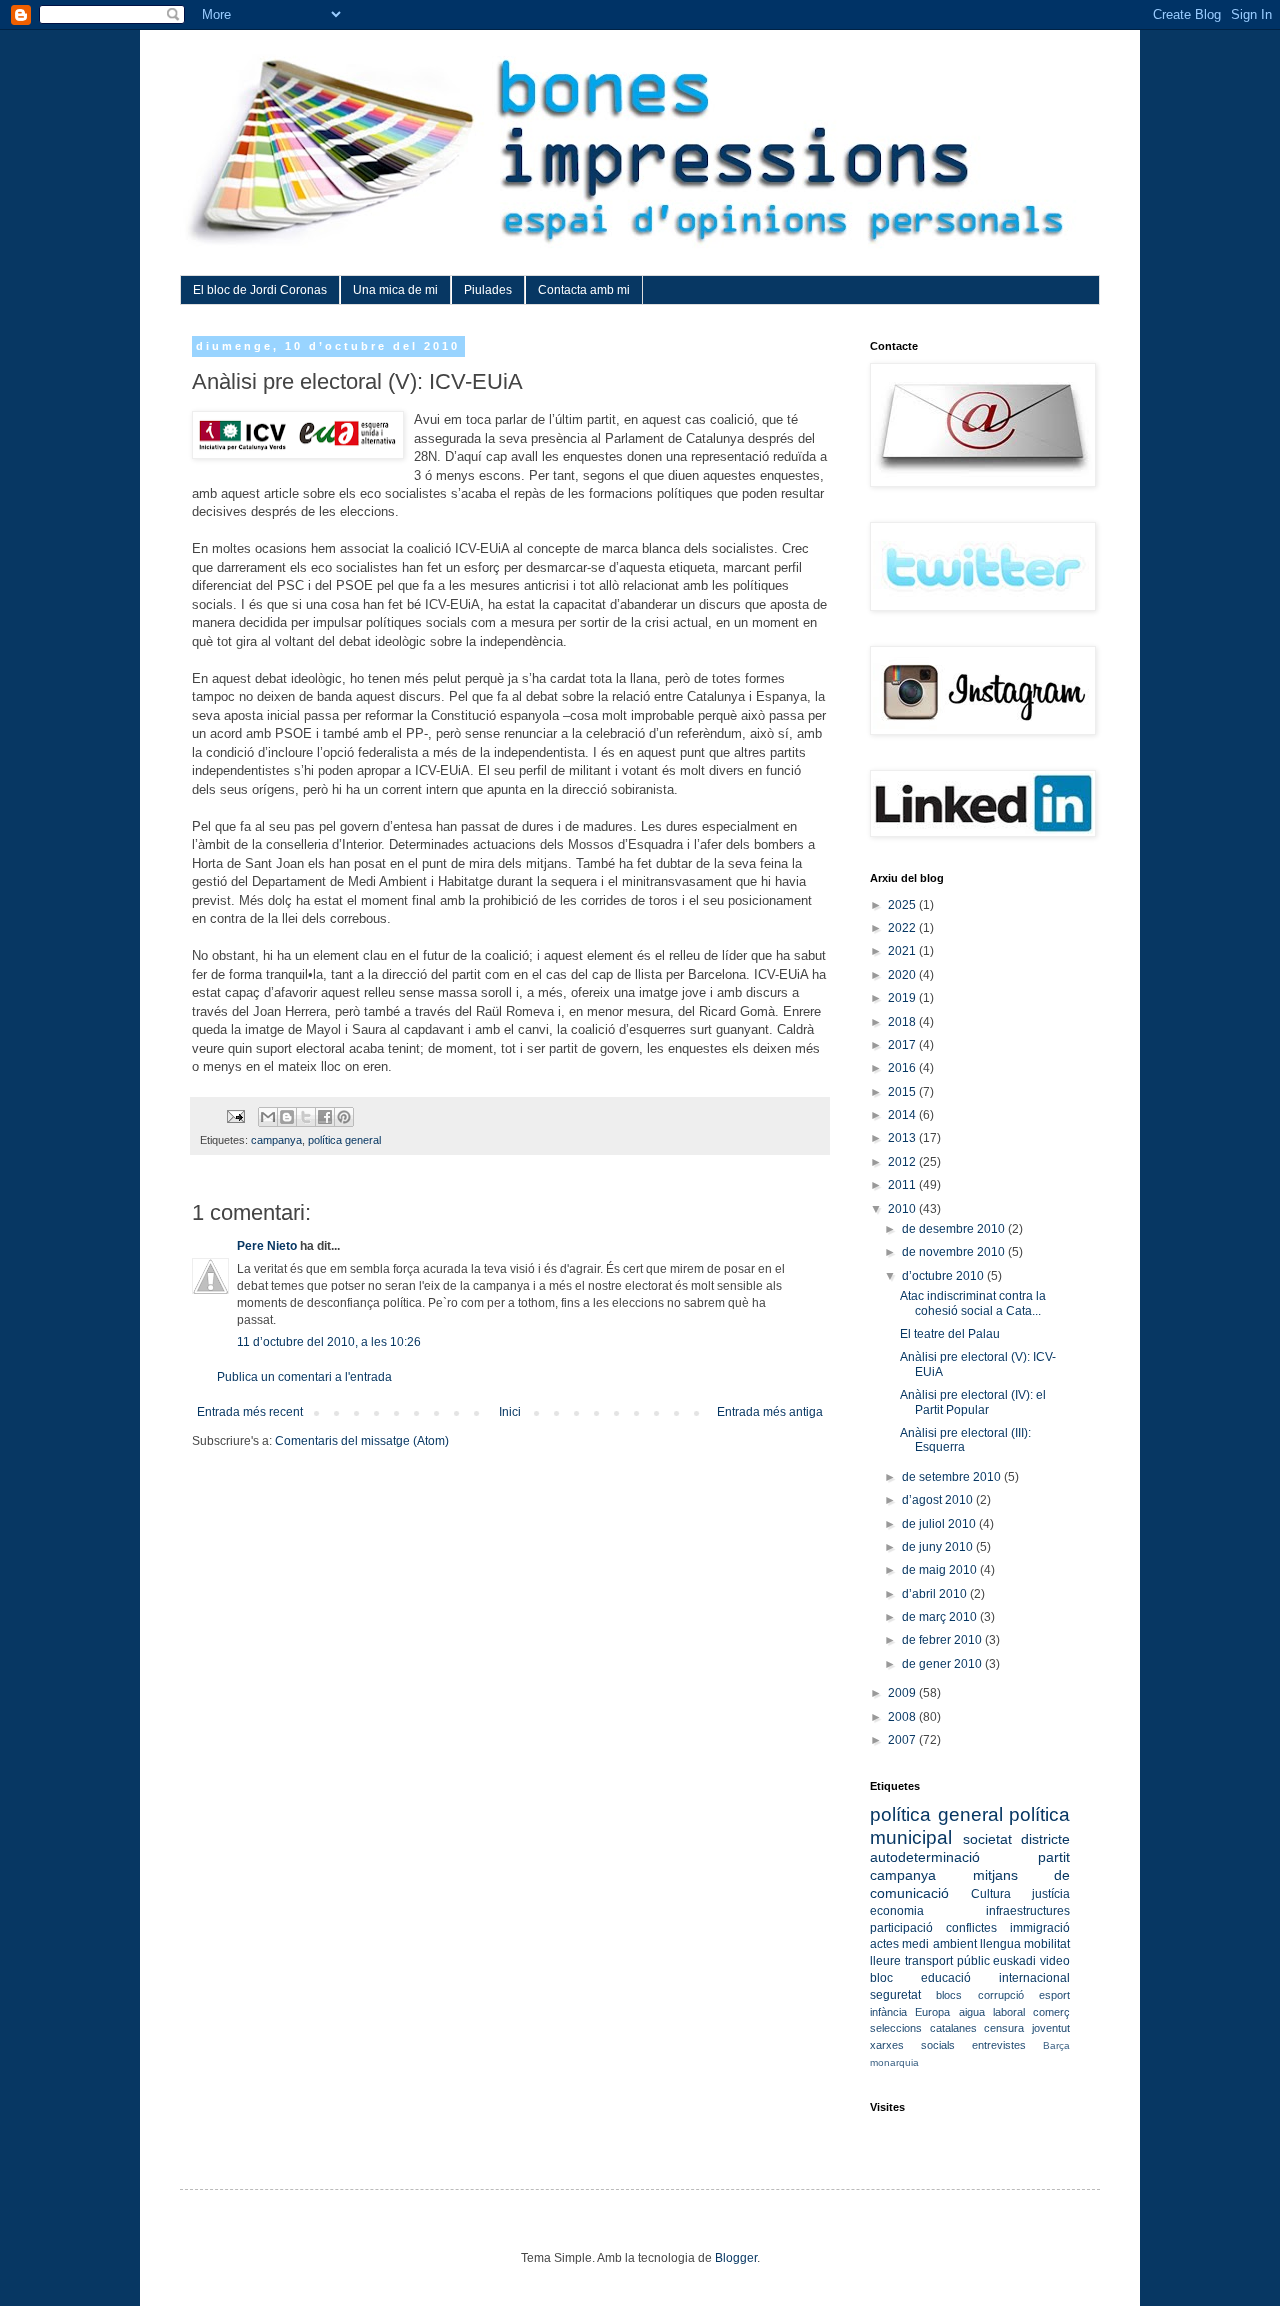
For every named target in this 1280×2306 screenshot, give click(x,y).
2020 (903, 975)
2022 (903, 928)
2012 (903, 1162)
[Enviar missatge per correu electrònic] (235, 1116)
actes (884, 1944)
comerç (1051, 2012)
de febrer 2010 (943, 1640)
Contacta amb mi (584, 290)
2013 (903, 1138)
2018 (903, 1022)
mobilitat (1047, 1944)
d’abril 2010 (936, 1594)
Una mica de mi (395, 290)
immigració (1040, 1928)
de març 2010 (941, 1617)
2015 (903, 1092)
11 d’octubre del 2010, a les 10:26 (329, 1342)
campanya (276, 1140)
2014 (903, 1115)
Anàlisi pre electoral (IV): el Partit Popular (973, 1402)
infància (888, 2012)
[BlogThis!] (287, 1117)
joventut (1051, 2028)
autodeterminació (925, 1857)
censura (1004, 2028)
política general (344, 1140)
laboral (1009, 2012)
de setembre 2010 (953, 1477)
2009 (903, 1693)
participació (901, 1928)
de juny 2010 (939, 1547)
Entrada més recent (250, 1412)
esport (1054, 1995)
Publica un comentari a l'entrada (304, 1377)
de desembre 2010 (955, 1229)
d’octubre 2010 (944, 1276)
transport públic (947, 1961)
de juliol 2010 (940, 1524)
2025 (903, 905)
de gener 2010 (943, 1664)
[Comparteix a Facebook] (325, 1117)
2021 (903, 951)
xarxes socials (912, 2045)
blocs (949, 1995)
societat (987, 1839)
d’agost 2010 (939, 1500)
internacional (1034, 1978)
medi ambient (939, 1944)
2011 (903, 1185)
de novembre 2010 (955, 1252)
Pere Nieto (267, 1246)
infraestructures (1028, 1911)
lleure (885, 1961)
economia (897, 1911)
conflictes (971, 1928)
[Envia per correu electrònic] (268, 1117)
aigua (972, 2012)
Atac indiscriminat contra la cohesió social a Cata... (973, 1303)
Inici (510, 1412)
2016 (903, 1068)
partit (1054, 1857)
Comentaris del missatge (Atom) (362, 1441)
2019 (903, 998)
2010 (903, 1209)
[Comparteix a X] (306, 1117)
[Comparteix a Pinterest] (344, 1117)
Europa (932, 2012)
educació (946, 1978)
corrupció (1001, 1995)
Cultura (991, 1894)
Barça (1056, 2045)
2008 (903, 1717)
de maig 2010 (941, 1570)
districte (1045, 1839)
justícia (1051, 1894)
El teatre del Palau (950, 1334)
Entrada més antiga (770, 1412)
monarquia (894, 2062)
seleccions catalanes (923, 2028)
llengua (1000, 1944)
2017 (903, 1045)
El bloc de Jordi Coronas (260, 290)
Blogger (736, 2258)
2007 (903, 1740)
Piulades (488, 290)
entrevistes (999, 2045)
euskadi (1014, 1961)
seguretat (895, 1995)
